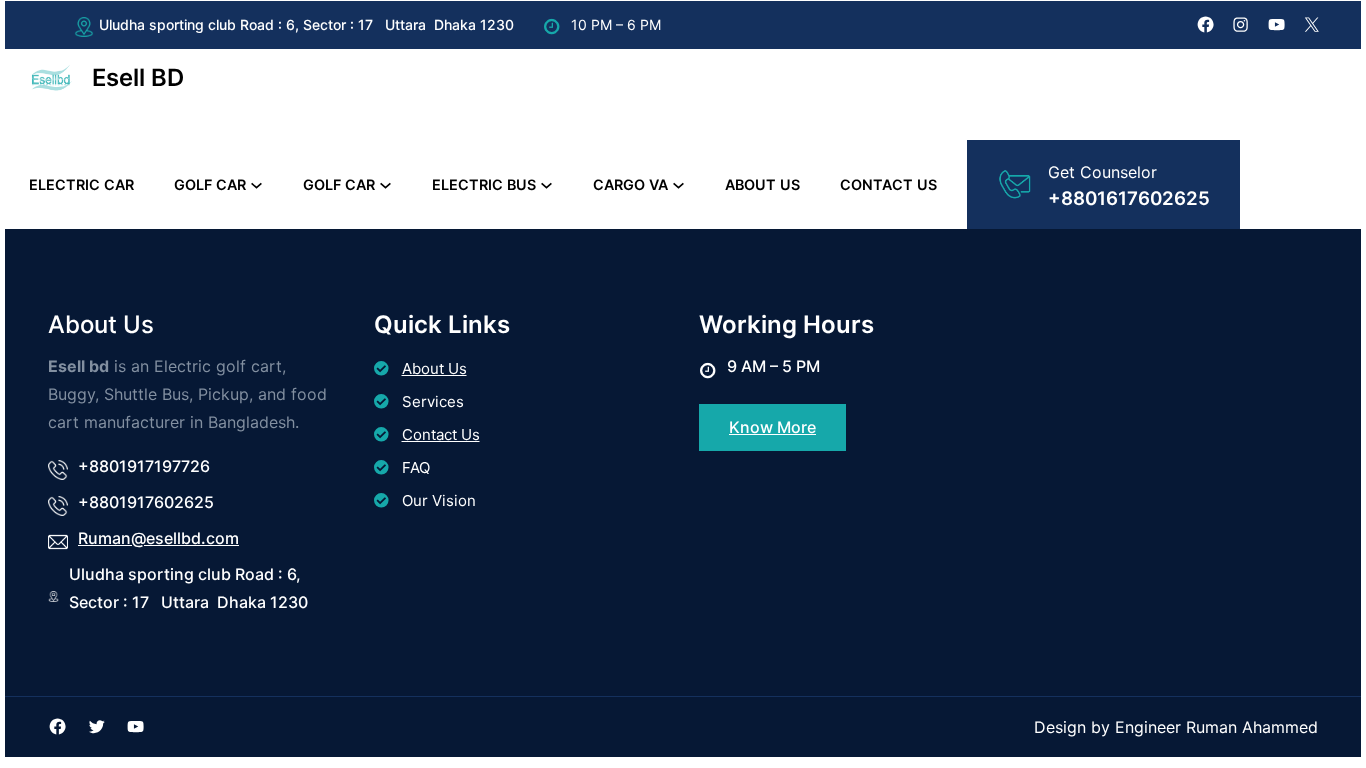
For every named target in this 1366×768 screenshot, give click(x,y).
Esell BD (138, 77)
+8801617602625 (1129, 198)
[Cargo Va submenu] (678, 184)
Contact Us (441, 434)
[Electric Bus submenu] (546, 184)
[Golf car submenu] (256, 184)
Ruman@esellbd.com (158, 538)
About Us (434, 368)
